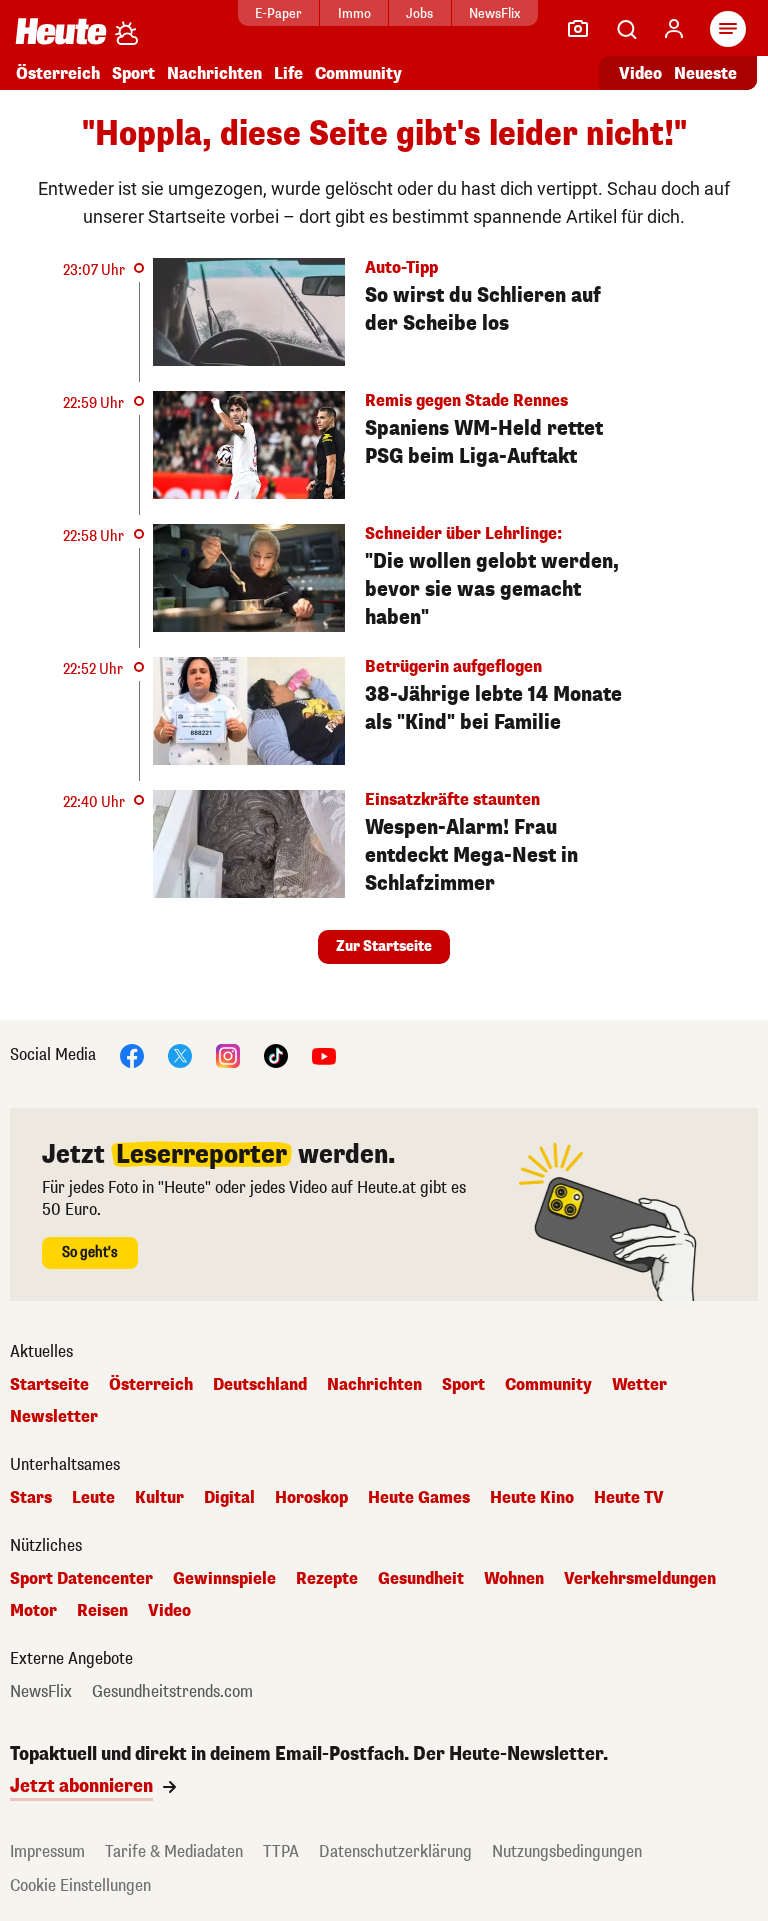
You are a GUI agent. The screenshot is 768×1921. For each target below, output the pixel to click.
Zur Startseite (384, 946)
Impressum (47, 1851)
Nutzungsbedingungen (567, 1851)
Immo (354, 13)
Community (358, 73)
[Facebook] (132, 1054)
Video (640, 73)
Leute (93, 1498)
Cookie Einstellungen (80, 1885)
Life (288, 73)
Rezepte (327, 1579)
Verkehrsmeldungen (640, 1579)
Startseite (49, 1385)
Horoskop (311, 1498)
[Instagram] (228, 1054)
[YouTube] (324, 1054)
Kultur (159, 1498)
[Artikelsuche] (626, 29)
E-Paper (278, 13)
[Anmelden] (674, 29)
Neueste (705, 73)
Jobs (419, 13)
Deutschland (260, 1385)
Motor (33, 1611)
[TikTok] (276, 1054)
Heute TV (629, 1498)
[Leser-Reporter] (578, 29)
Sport (133, 73)
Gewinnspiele (224, 1579)
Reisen (102, 1611)
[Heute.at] (61, 30)
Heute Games (419, 1498)
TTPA (281, 1851)
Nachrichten (374, 1385)
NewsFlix (494, 13)
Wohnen (514, 1579)
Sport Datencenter (81, 1579)
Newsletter (54, 1417)
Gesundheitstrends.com (172, 1692)
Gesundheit (421, 1579)
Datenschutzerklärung (395, 1851)
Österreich (58, 73)
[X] (180, 1054)
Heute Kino (532, 1498)
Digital (229, 1498)
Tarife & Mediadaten (174, 1851)
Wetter (639, 1385)
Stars (31, 1498)
